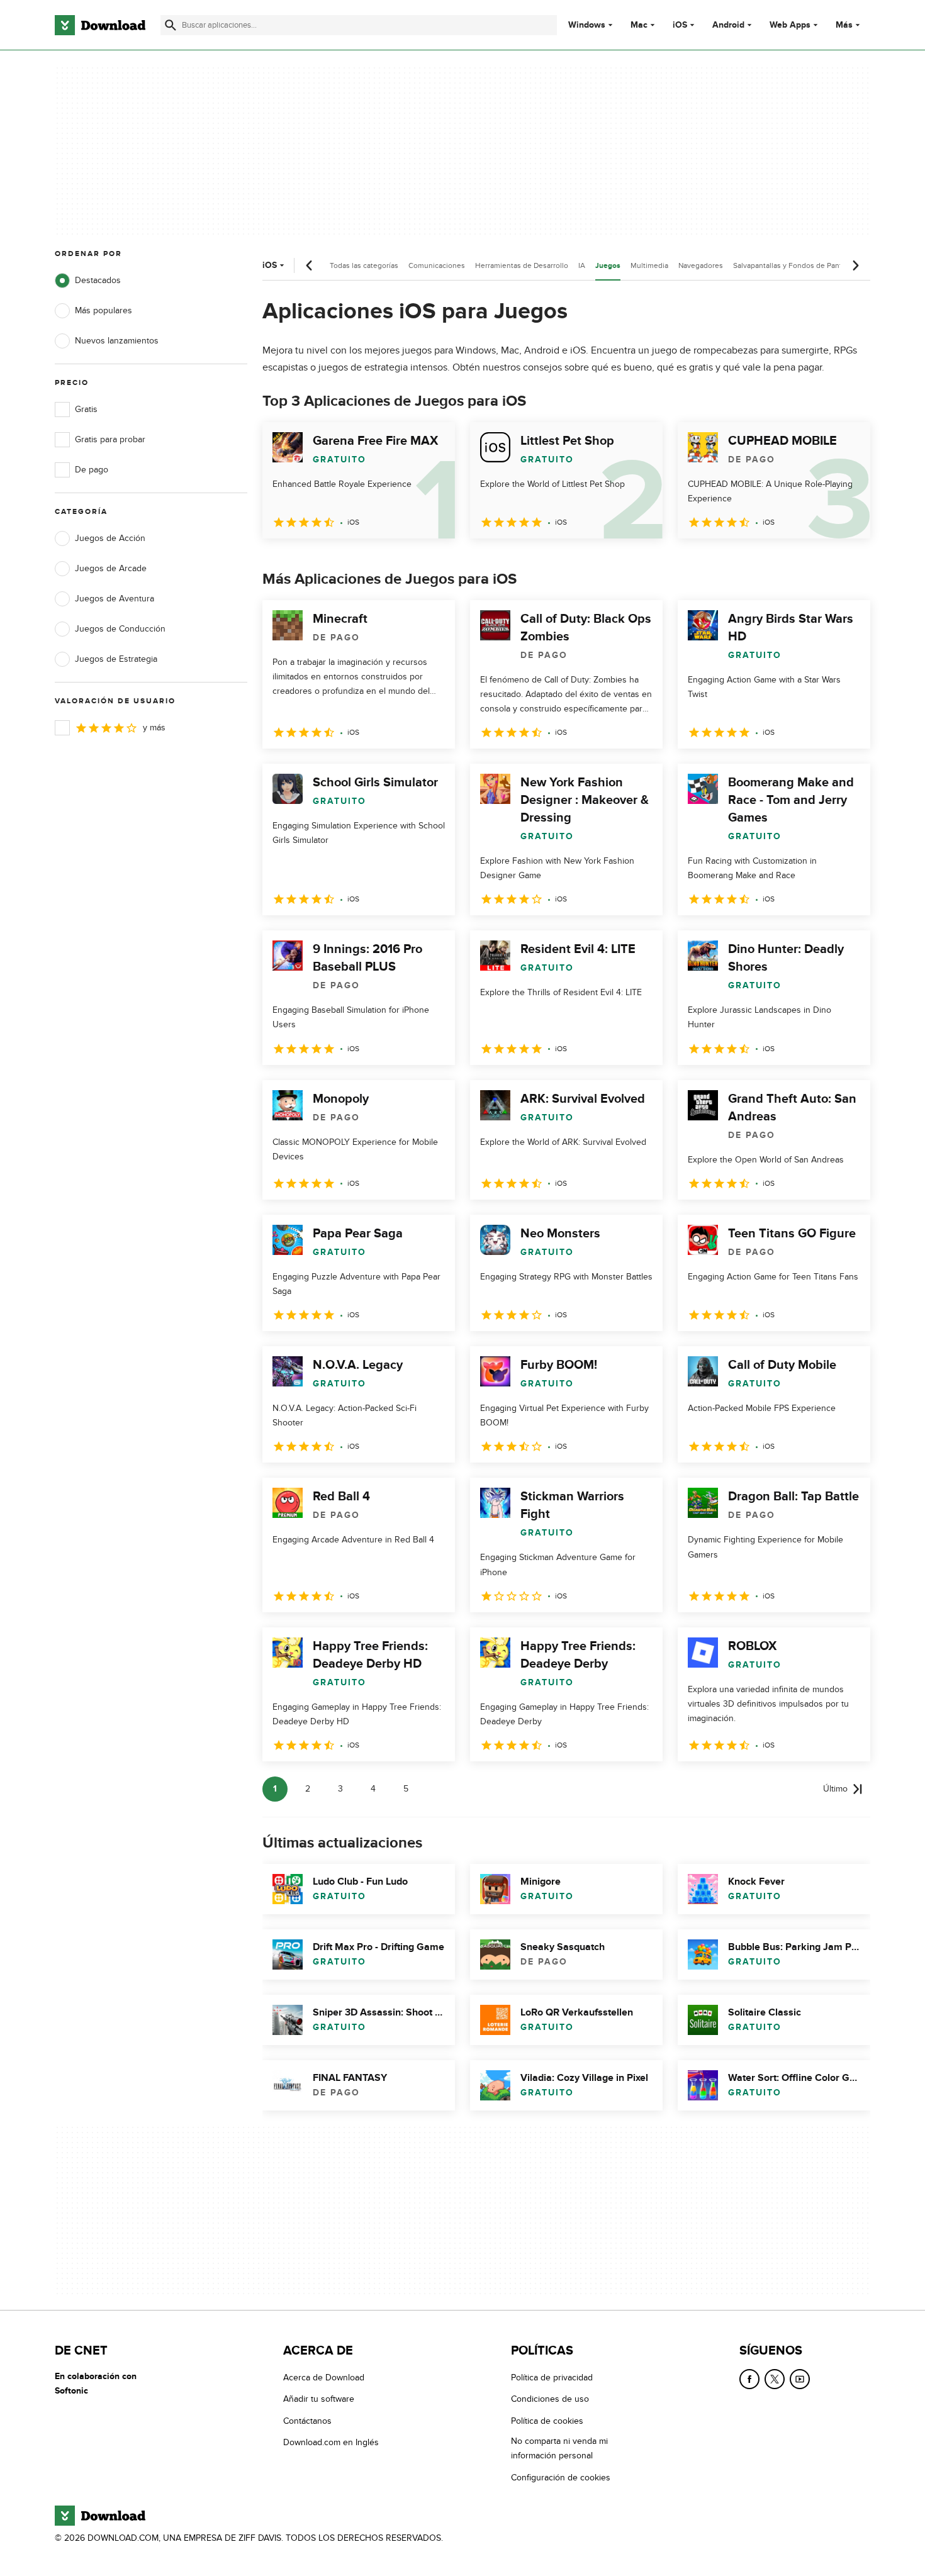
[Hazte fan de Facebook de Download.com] (749, 2379)
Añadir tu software (319, 2400)
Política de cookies (547, 2421)
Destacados (98, 280)
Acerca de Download (324, 2378)
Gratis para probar (110, 439)
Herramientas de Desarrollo (522, 265)
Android (728, 25)
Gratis (86, 409)
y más (154, 728)
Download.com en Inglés (331, 2443)
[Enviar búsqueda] (171, 25)
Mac (639, 25)
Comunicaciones (437, 265)
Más (844, 25)
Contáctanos (307, 2421)
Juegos (608, 266)
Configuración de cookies (561, 2478)
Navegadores (701, 265)
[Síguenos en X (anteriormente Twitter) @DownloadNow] (775, 2379)
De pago (92, 470)
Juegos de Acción (110, 538)
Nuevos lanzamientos (117, 341)
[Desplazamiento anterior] (310, 265)
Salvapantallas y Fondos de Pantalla (793, 265)
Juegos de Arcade (111, 568)
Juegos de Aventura (115, 599)
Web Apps (790, 25)
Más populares (104, 310)
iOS (680, 25)
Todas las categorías (364, 265)
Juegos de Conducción (120, 629)
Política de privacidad (552, 2378)
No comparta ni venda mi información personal (559, 2449)
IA (582, 265)
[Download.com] (100, 25)
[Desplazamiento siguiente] (855, 265)
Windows (587, 25)
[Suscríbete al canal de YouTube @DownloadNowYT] (800, 2379)
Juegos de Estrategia (116, 659)
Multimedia (649, 265)
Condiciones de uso (550, 2400)
